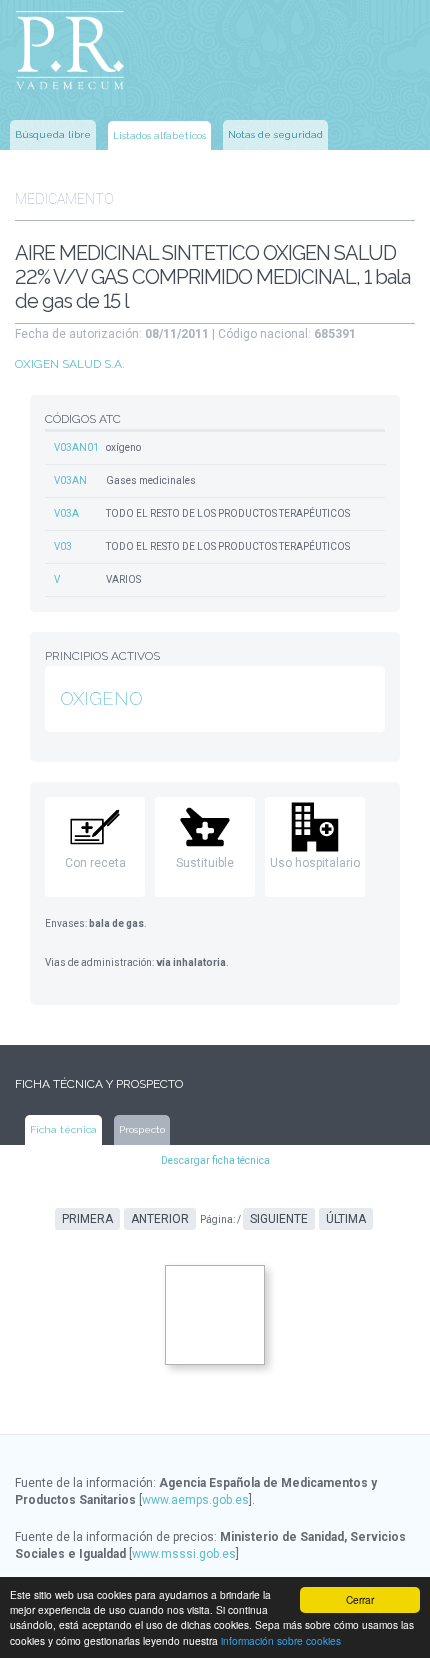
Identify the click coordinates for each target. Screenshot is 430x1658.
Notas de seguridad (275, 134)
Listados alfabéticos (159, 135)
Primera (87, 1219)
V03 (63, 546)
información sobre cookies (281, 1640)
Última (346, 1219)
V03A (66, 513)
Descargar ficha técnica (215, 1160)
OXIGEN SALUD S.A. (70, 364)
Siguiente (279, 1219)
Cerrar (360, 1599)
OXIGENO (101, 698)
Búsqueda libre (53, 134)
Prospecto (142, 1129)
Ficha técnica (63, 1129)
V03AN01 (76, 447)
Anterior (160, 1219)
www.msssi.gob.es (184, 1554)
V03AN (70, 480)
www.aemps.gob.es (195, 1500)
